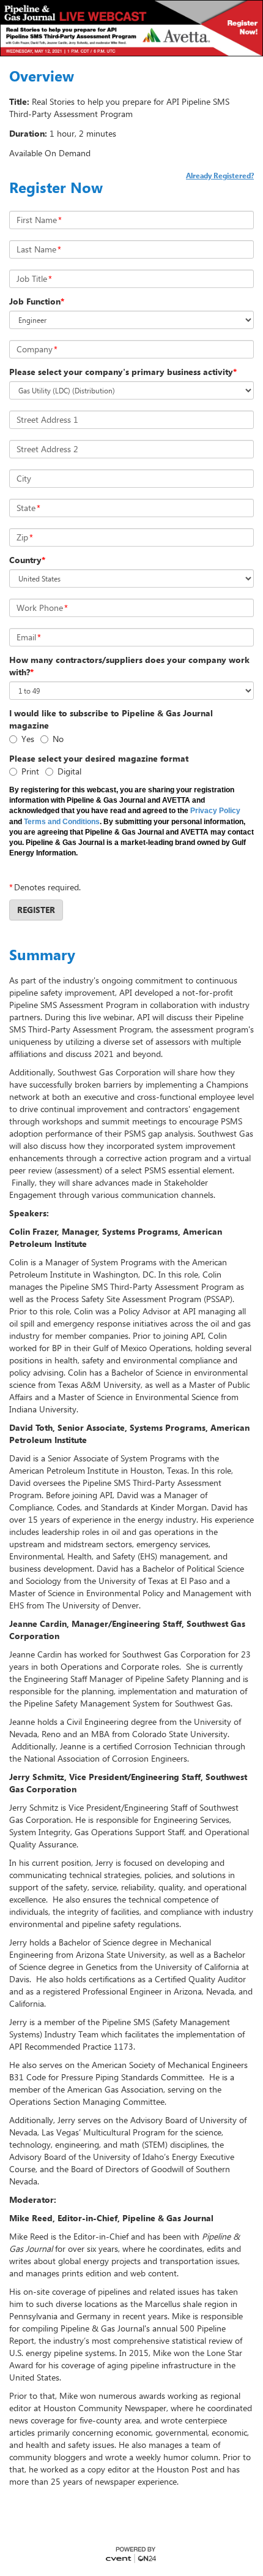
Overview (42, 76)
